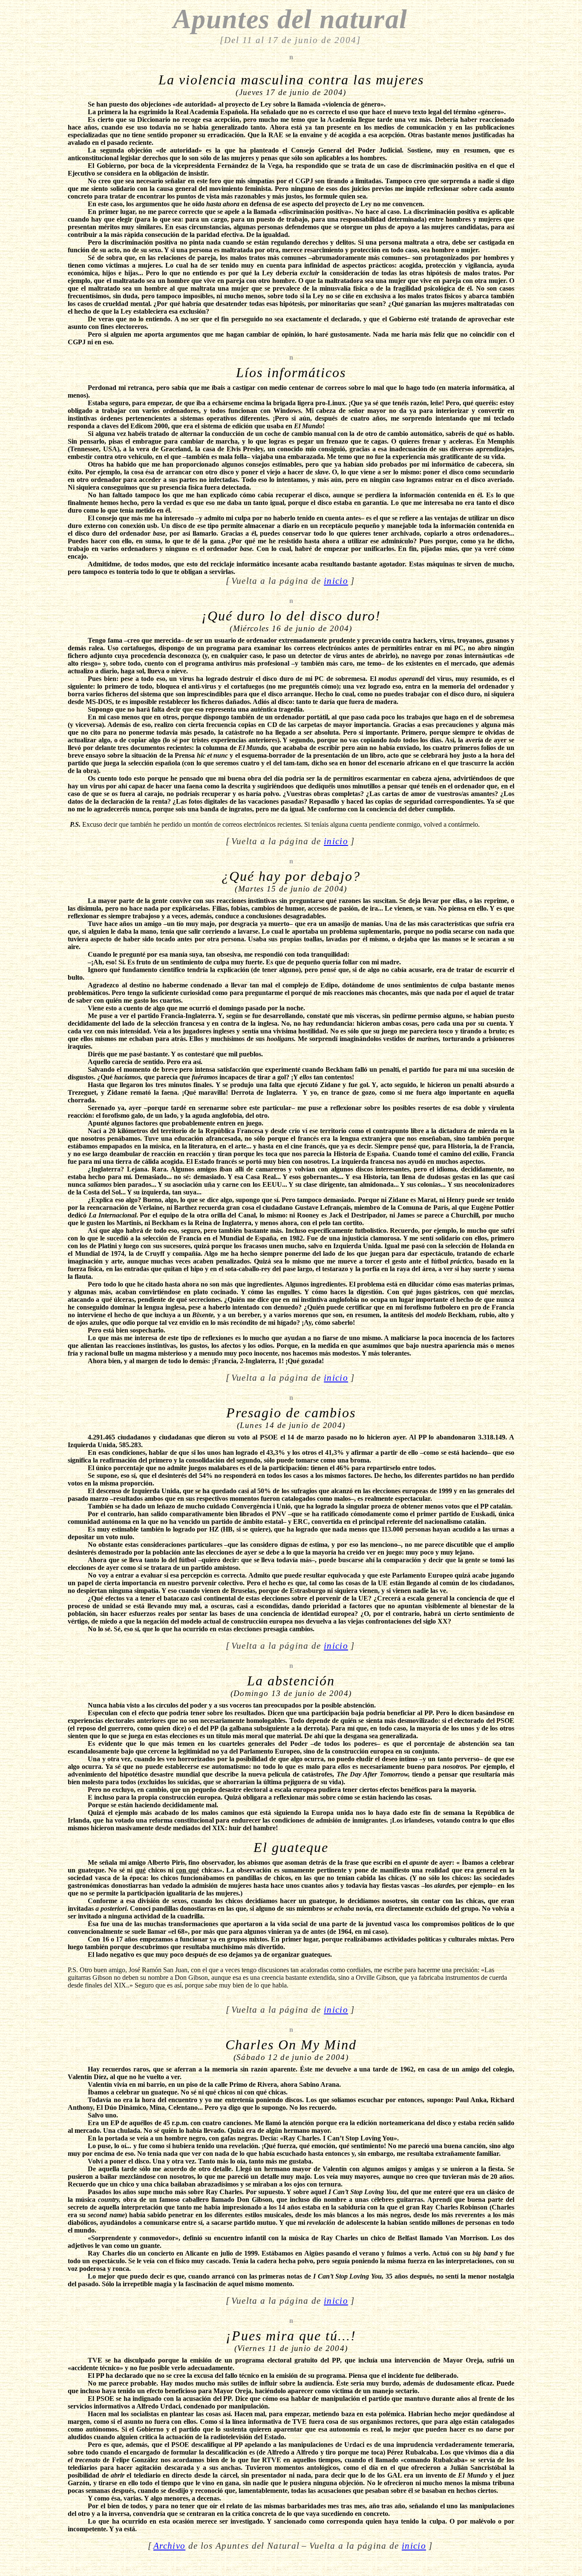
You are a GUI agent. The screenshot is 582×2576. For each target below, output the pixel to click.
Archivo (169, 2546)
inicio (336, 581)
